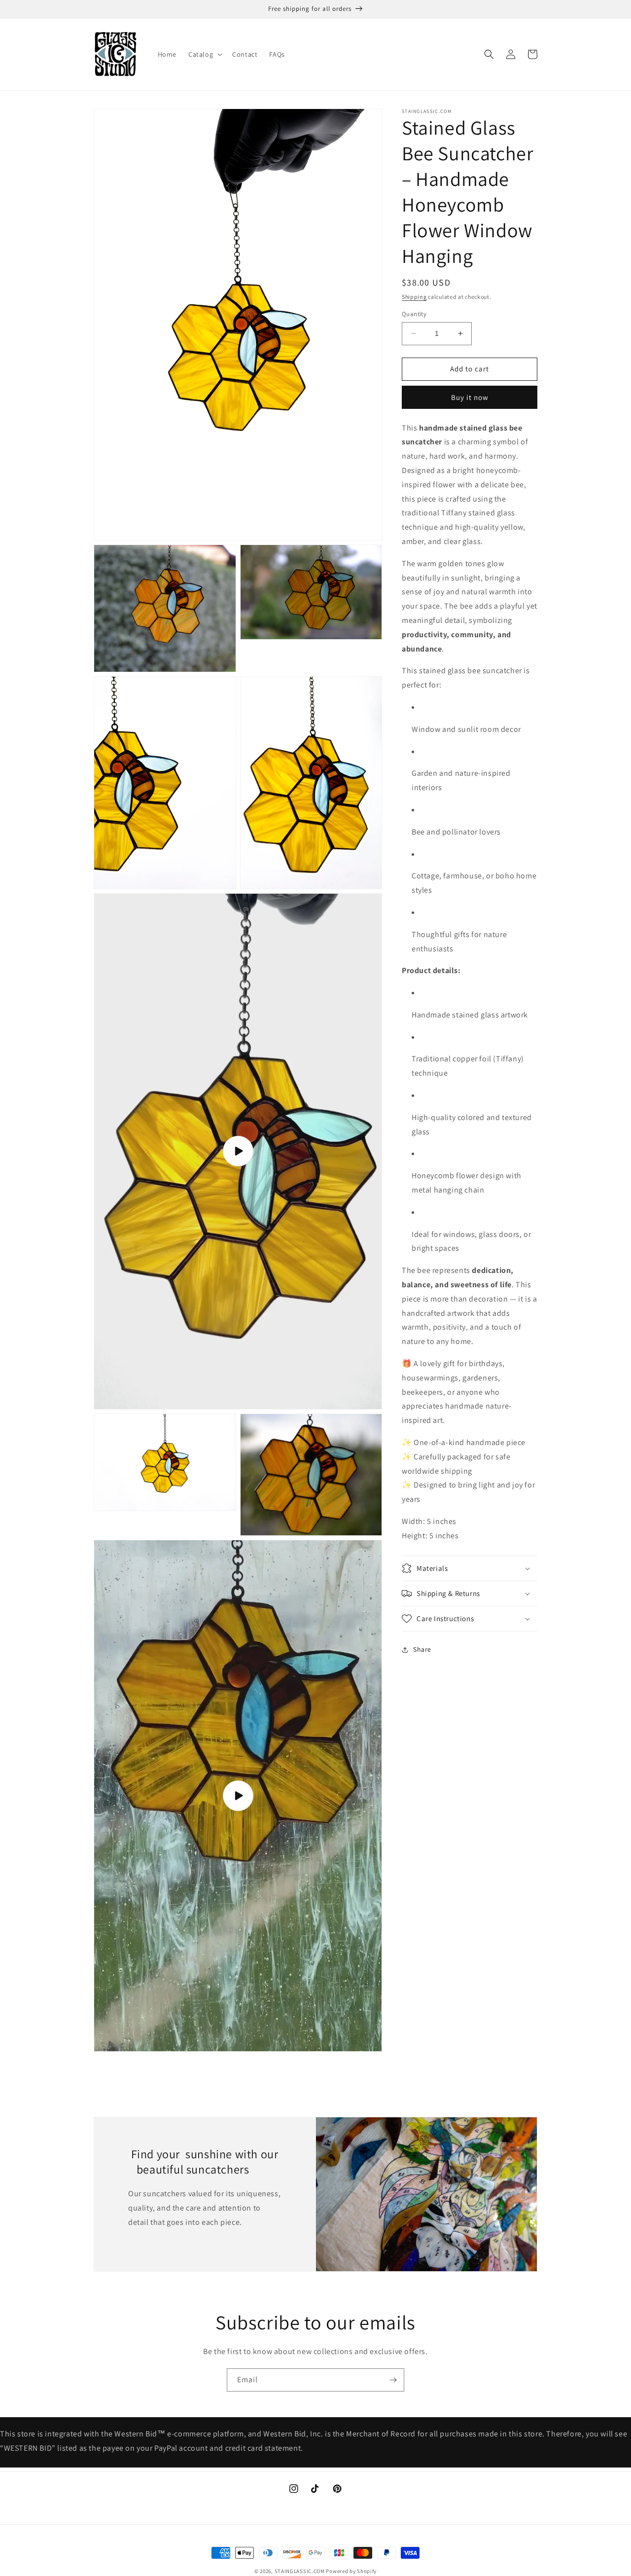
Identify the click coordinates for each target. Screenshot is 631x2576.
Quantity (414, 314)
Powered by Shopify (351, 2571)
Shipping (414, 297)
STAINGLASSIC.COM (300, 2571)
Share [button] (422, 1649)
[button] (204, 54)
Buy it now (470, 397)
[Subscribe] (393, 2380)
